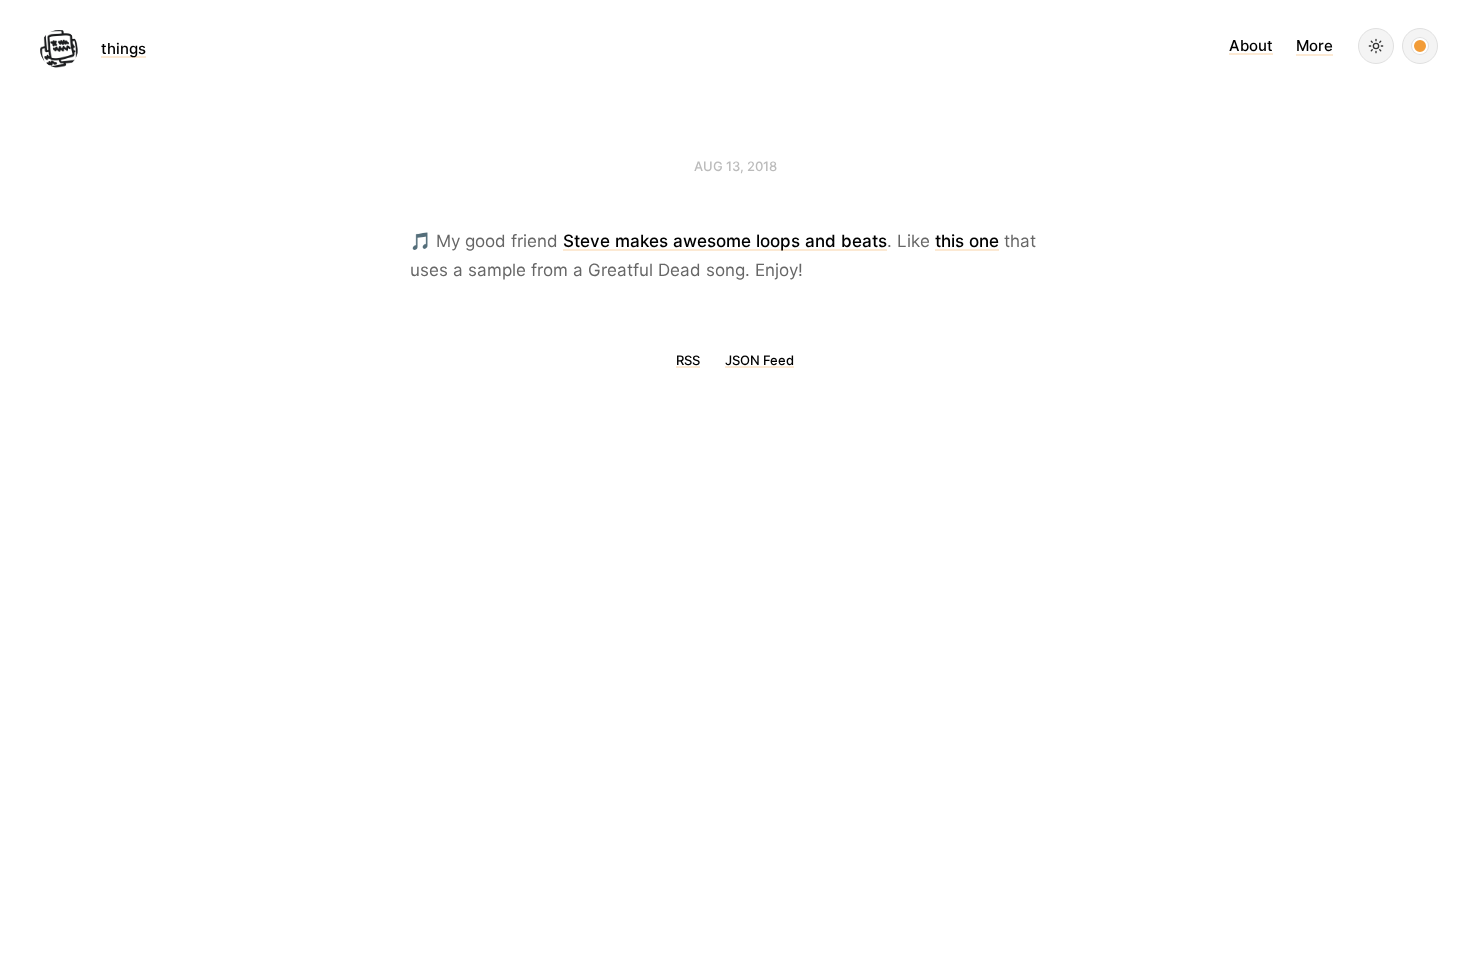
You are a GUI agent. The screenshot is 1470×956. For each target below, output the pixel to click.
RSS (688, 360)
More (1314, 45)
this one (967, 241)
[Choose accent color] (1420, 46)
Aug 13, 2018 (735, 166)
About (1251, 45)
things (123, 48)
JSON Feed (759, 360)
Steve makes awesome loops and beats (725, 241)
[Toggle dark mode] (1376, 46)
